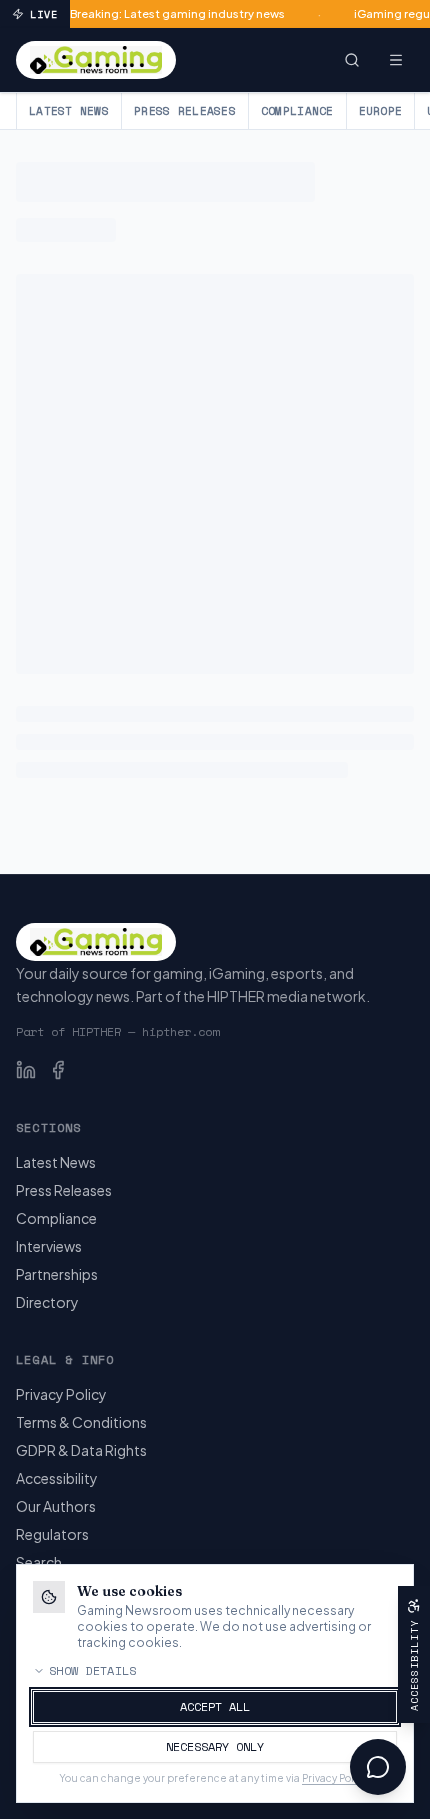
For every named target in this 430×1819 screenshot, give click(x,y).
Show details (93, 1671)
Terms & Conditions (81, 1422)
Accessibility (57, 1478)
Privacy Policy (61, 1394)
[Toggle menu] (396, 60)
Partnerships (57, 1274)
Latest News (69, 111)
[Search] (352, 60)
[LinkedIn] (26, 1070)
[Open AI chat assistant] (378, 1767)
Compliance (297, 111)
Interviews (49, 1246)
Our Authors (56, 1506)
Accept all (215, 1706)
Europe (381, 111)
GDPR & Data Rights (81, 1450)
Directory (47, 1302)
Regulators (52, 1534)
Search (39, 1562)
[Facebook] (58, 1070)
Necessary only (215, 1746)
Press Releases (185, 111)
